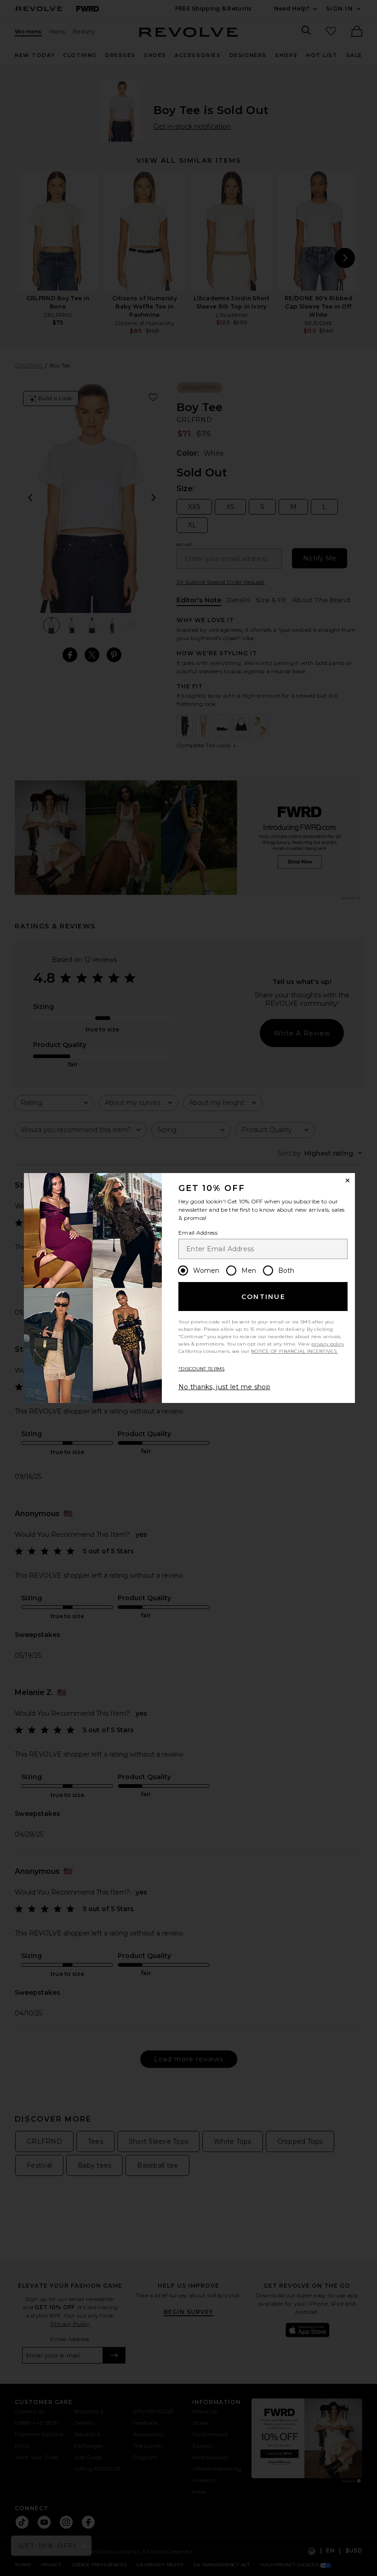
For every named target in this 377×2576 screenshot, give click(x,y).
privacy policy (328, 1344)
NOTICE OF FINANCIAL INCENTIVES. (294, 1351)
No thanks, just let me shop (224, 1387)
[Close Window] (348, 1180)
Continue (263, 1297)
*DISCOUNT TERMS (202, 1369)
